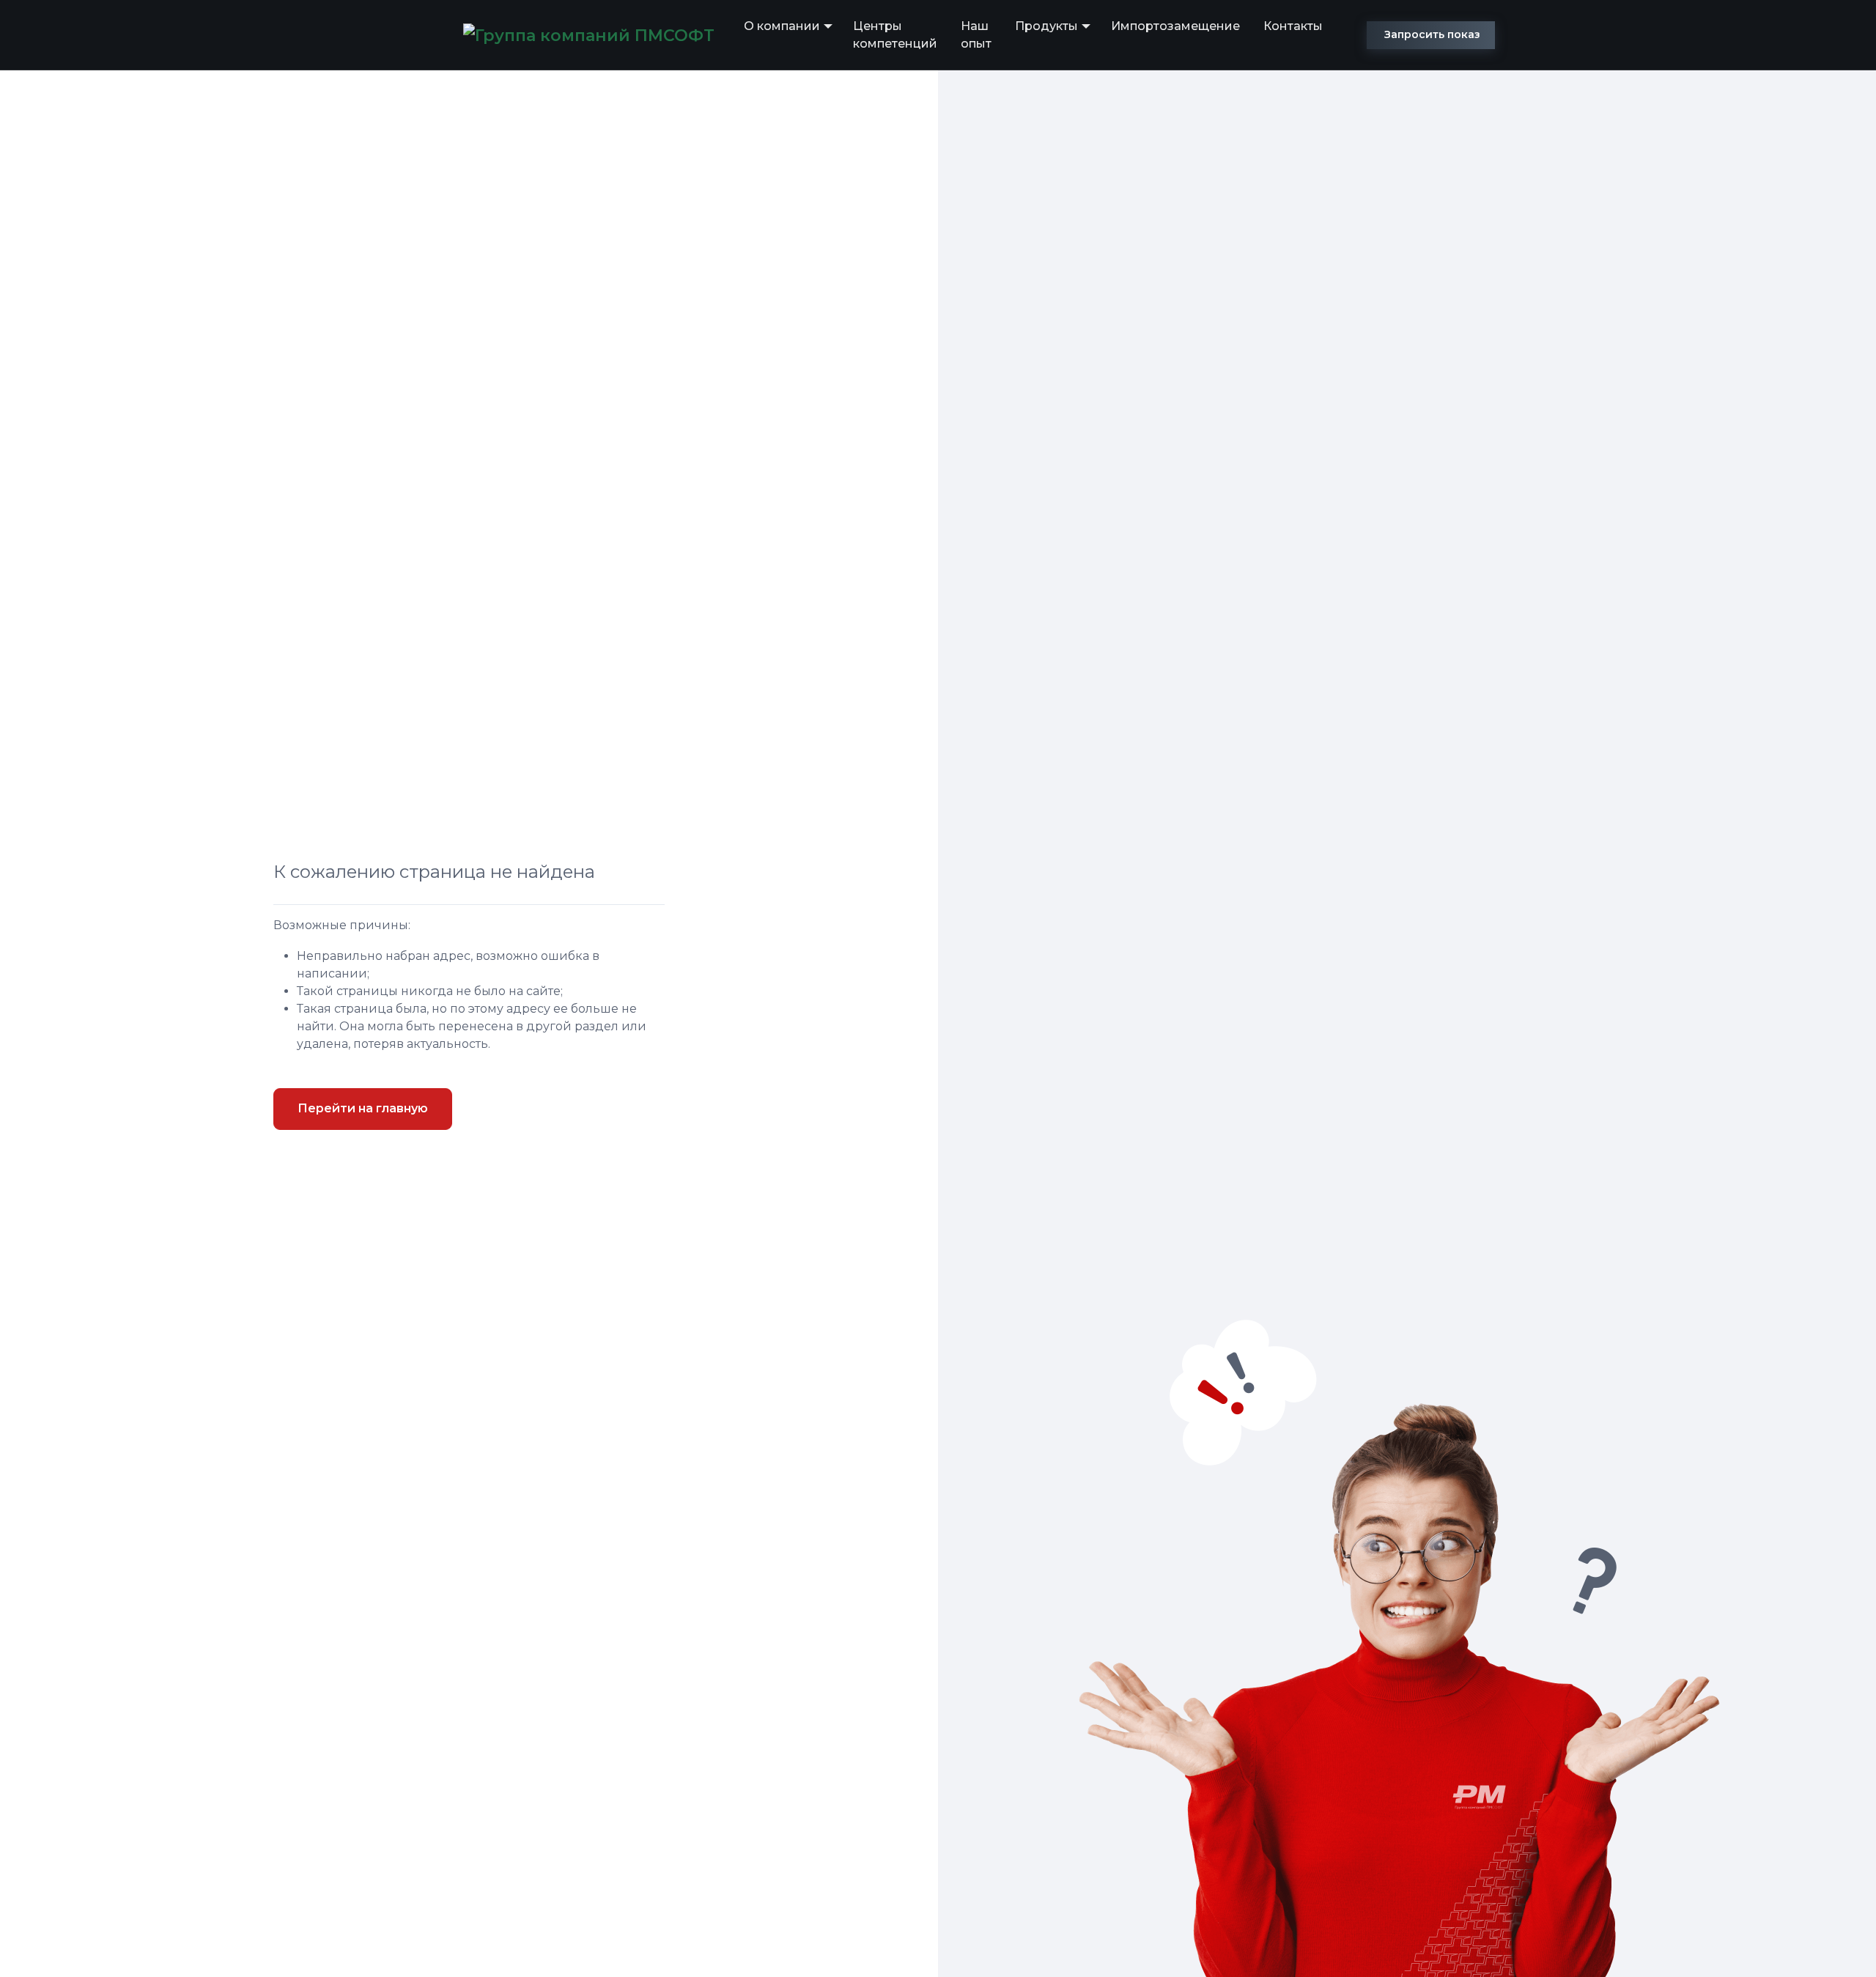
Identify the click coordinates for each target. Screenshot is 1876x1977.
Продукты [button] (1046, 26)
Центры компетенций (895, 35)
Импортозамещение (1175, 26)
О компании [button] (782, 26)
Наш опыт (976, 35)
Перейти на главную (363, 1108)
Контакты (1293, 26)
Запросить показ (1432, 34)
